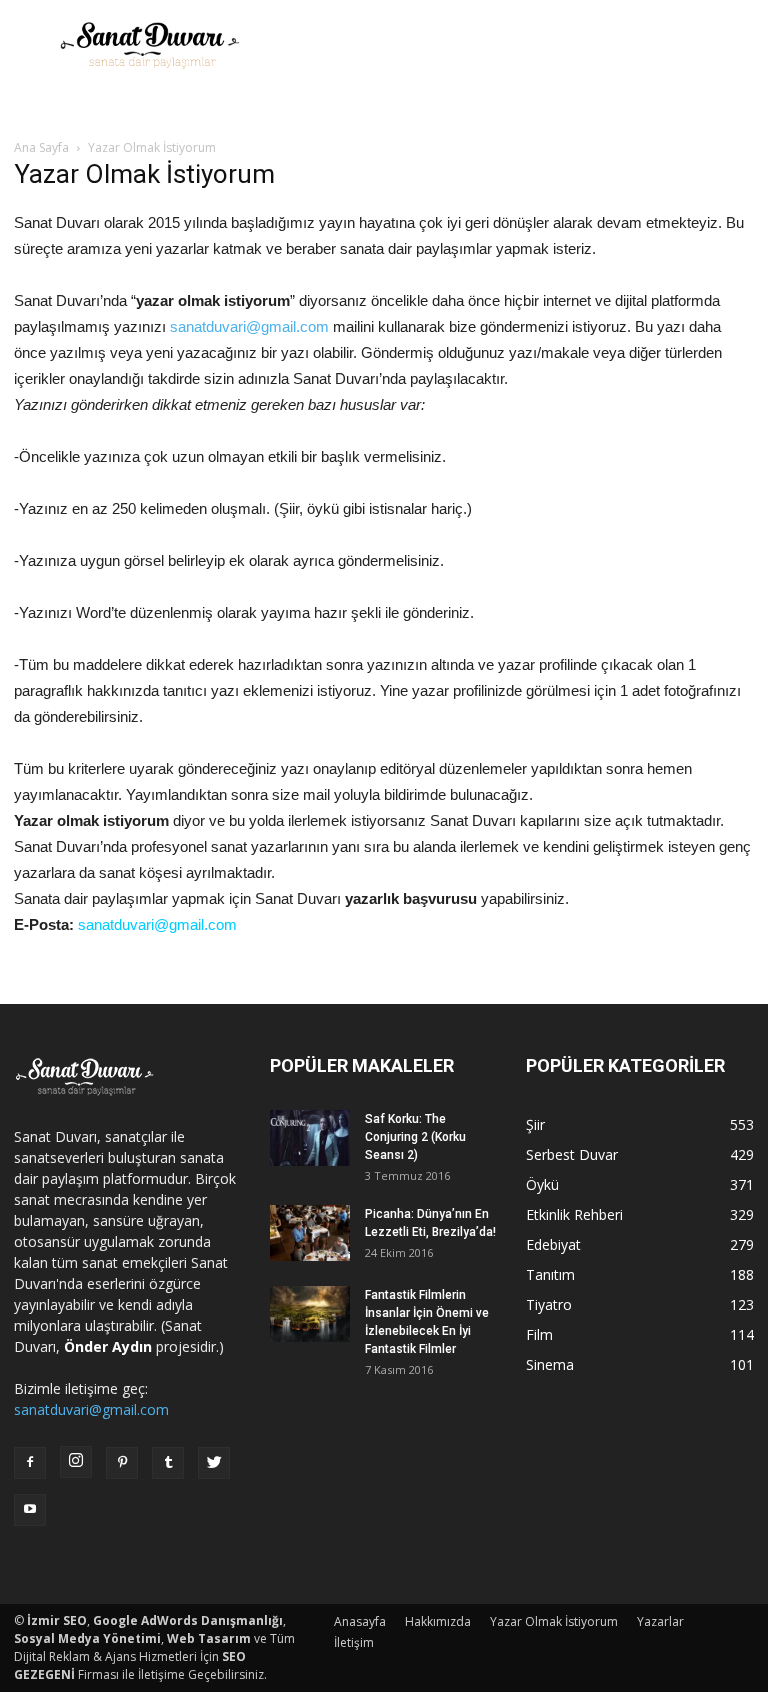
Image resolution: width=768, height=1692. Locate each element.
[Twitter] (214, 1463)
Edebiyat (553, 1244)
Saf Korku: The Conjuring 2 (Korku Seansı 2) (415, 1137)
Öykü (542, 1184)
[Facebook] (30, 1463)
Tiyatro (549, 1304)
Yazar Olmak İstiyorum (554, 1621)
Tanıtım (550, 1274)
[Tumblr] (168, 1463)
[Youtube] (30, 1510)
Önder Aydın (108, 1346)
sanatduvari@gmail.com (249, 326)
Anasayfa (360, 1621)
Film (539, 1334)
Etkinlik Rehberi (574, 1214)
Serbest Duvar (572, 1154)
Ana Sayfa (41, 147)
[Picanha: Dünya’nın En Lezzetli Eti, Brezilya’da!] (310, 1233)
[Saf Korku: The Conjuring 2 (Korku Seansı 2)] (310, 1138)
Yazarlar (660, 1621)
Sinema (550, 1364)
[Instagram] (76, 1462)
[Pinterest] (122, 1463)
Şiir (535, 1124)
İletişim (354, 1642)
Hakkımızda (438, 1621)
